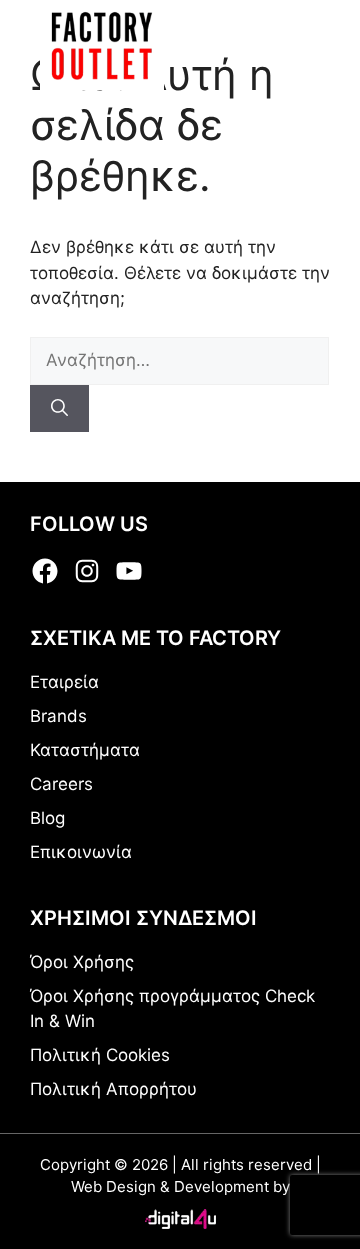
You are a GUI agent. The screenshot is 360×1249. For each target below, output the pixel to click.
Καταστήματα (85, 750)
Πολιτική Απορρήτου (113, 1089)
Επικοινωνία (81, 852)
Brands (58, 716)
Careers (61, 784)
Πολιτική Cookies (100, 1055)
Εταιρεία (64, 682)
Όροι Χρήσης (82, 962)
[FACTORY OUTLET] (102, 45)
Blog (47, 818)
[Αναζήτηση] (59, 409)
